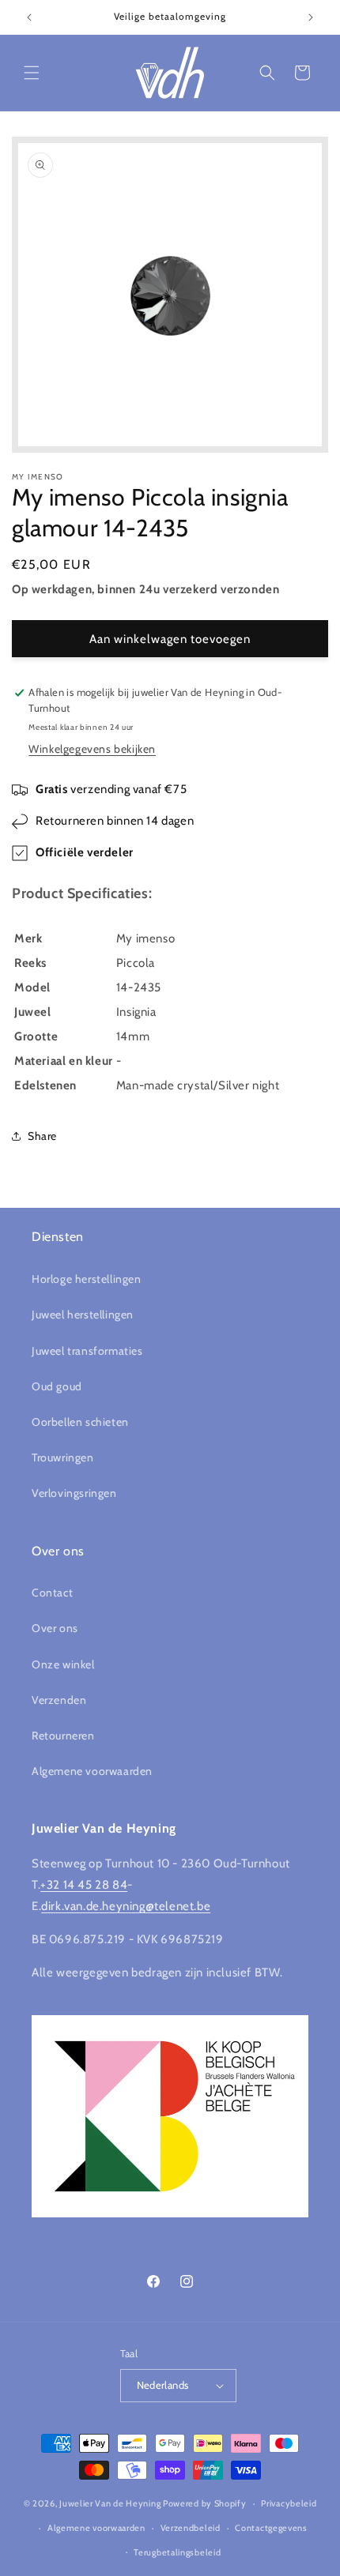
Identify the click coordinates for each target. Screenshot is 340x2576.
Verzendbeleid (191, 2528)
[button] (32, 73)
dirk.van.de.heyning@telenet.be (126, 1906)
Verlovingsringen (74, 1493)
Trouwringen (63, 1457)
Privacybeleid (289, 2503)
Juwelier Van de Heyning (110, 2503)
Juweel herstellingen (83, 1314)
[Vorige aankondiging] (29, 17)
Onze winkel (63, 1664)
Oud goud (57, 1386)
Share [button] (42, 1136)
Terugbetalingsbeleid (177, 2552)
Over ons (55, 1628)
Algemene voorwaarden (92, 1771)
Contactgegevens (271, 2528)
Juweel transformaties (87, 1351)
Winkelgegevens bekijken (92, 749)
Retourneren (63, 1736)
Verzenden (59, 1700)
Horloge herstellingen (87, 1279)
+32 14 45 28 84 (84, 1885)
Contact (52, 1593)
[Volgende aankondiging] (311, 17)
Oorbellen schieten (80, 1422)
